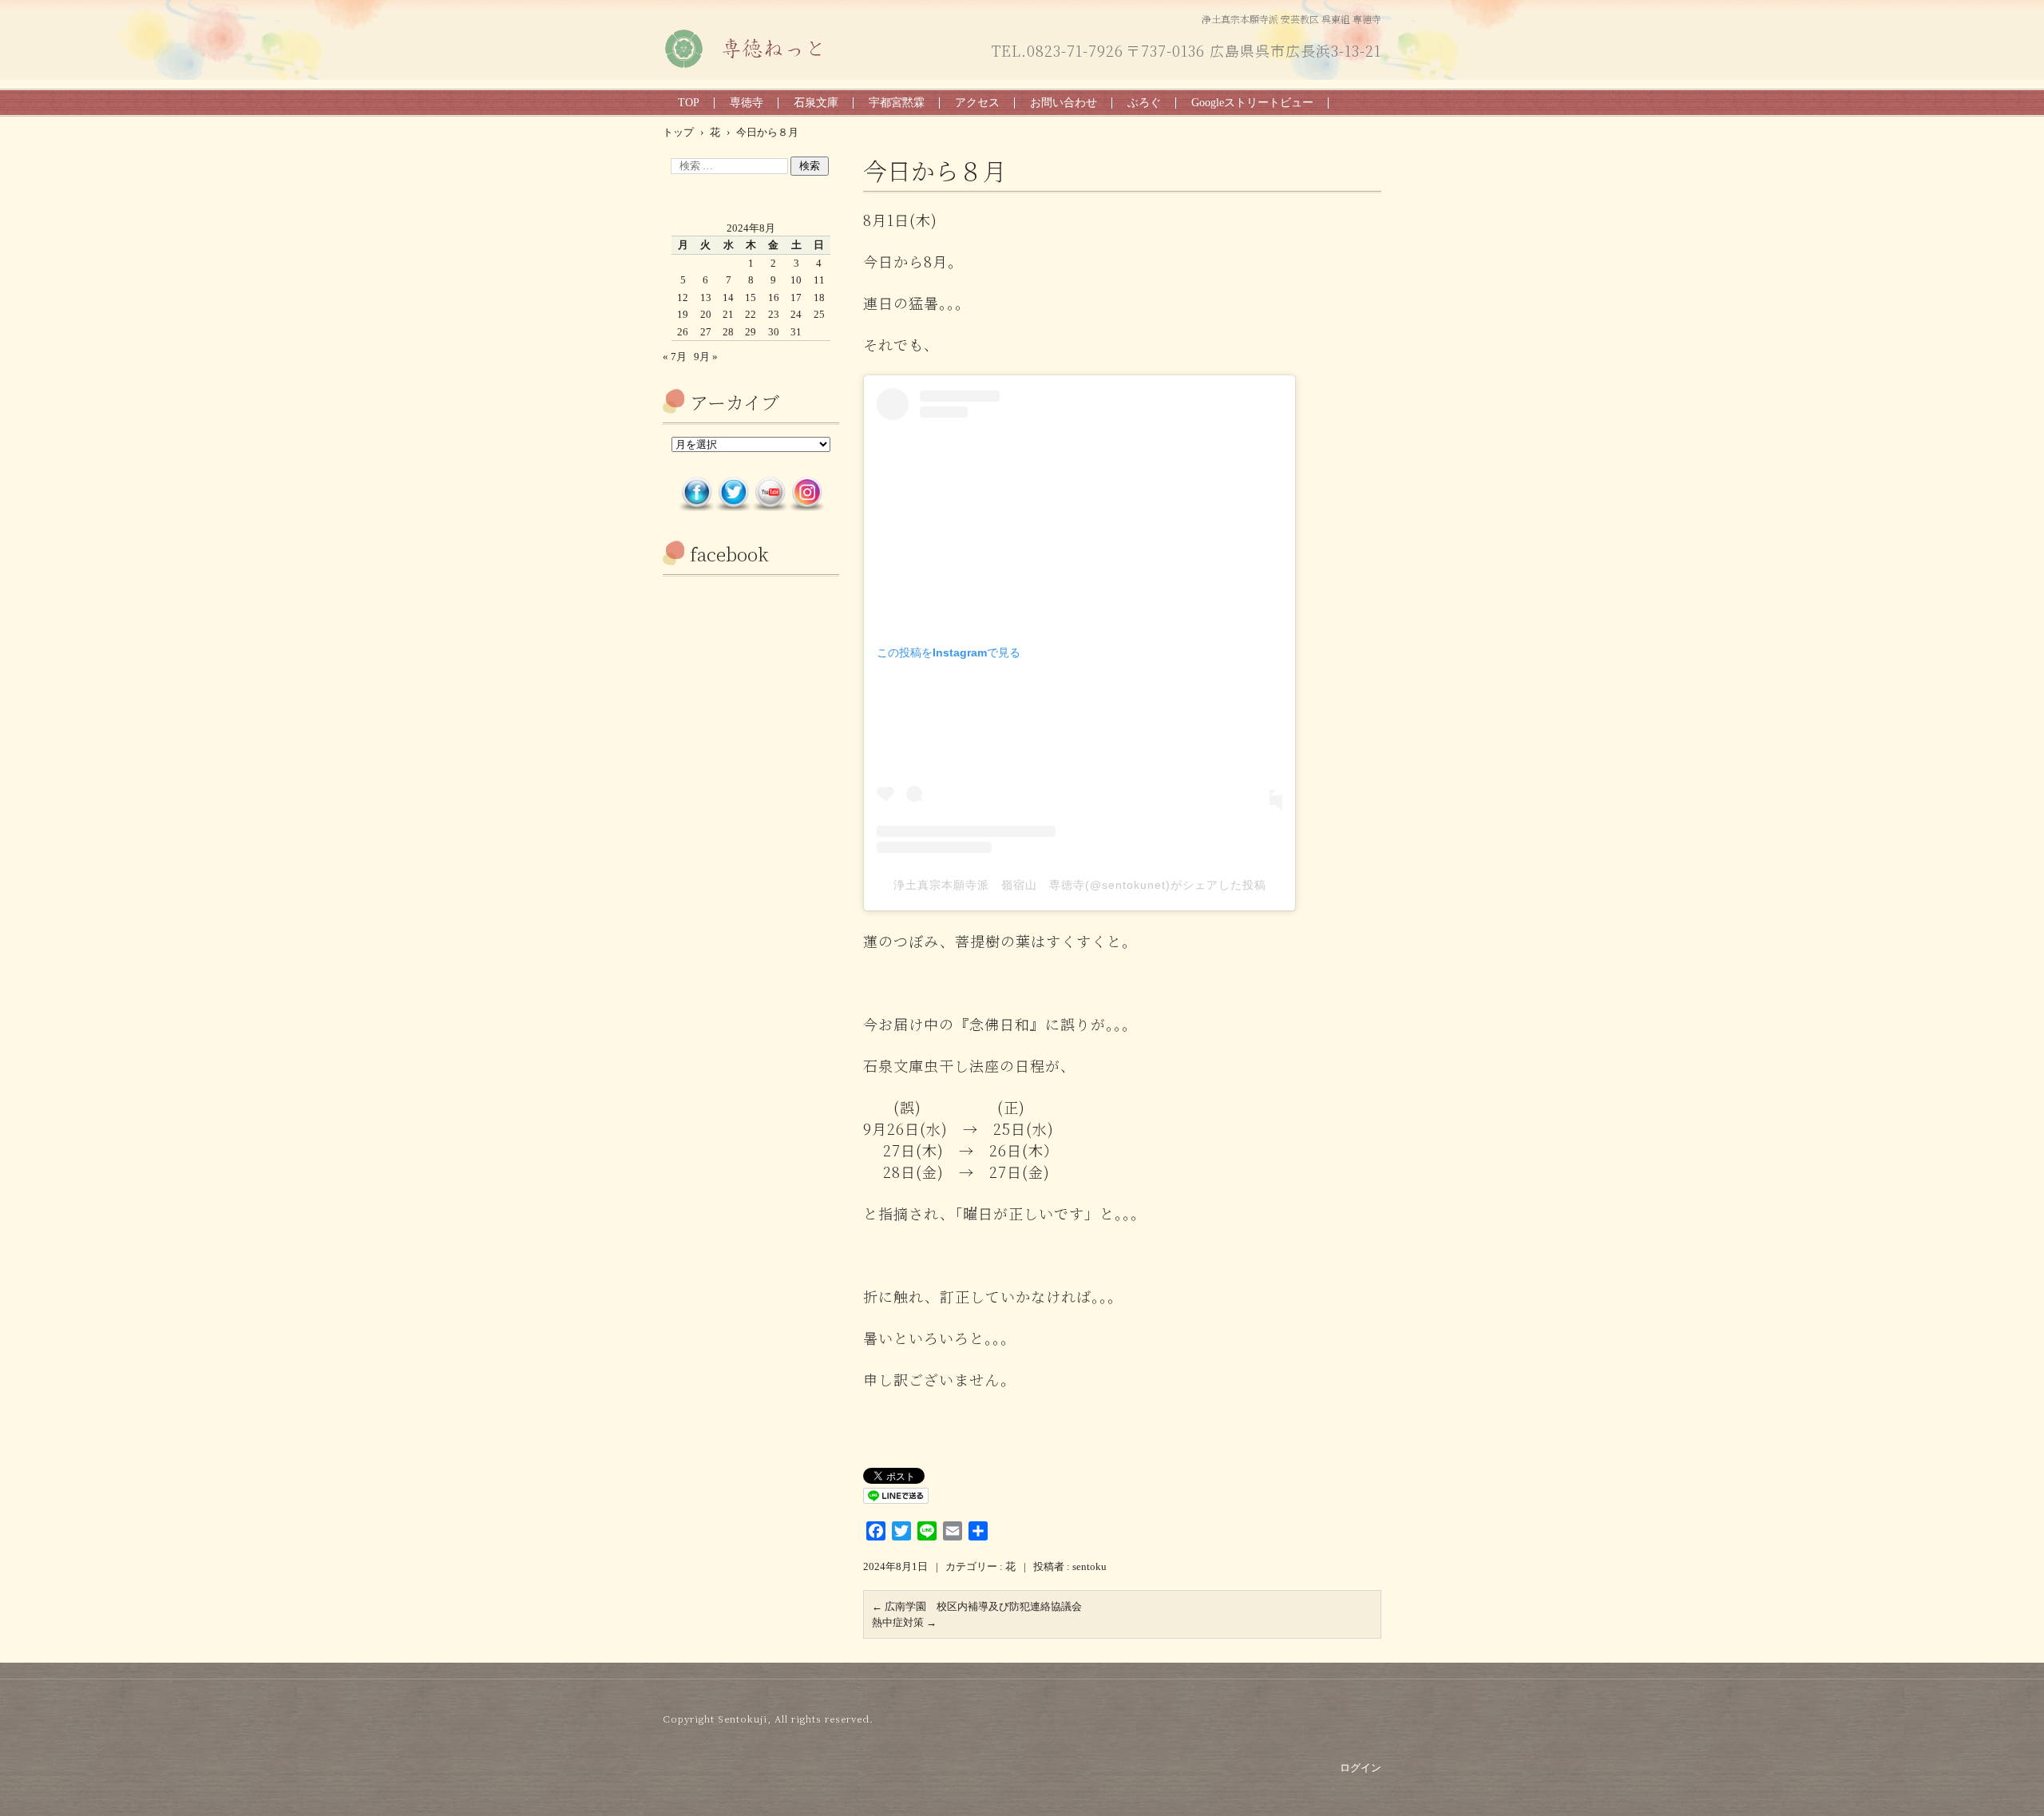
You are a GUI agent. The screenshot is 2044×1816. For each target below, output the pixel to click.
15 (751, 297)
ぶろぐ (1144, 103)
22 (751, 314)
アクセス (977, 103)
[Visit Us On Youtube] (770, 508)
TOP (689, 103)
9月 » (706, 357)
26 (683, 332)
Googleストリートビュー (1252, 103)
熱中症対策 (904, 1622)
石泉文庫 (816, 103)
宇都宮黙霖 (897, 103)
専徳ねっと (699, 79)
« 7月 (675, 357)
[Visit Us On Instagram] (806, 508)
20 (706, 314)
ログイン (1361, 1768)
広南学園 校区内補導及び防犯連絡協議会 (977, 1606)
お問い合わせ (1064, 103)
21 (728, 314)
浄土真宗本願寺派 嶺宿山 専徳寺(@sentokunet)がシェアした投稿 (1080, 885)
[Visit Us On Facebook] (696, 508)
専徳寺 (747, 103)
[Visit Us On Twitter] (733, 508)
